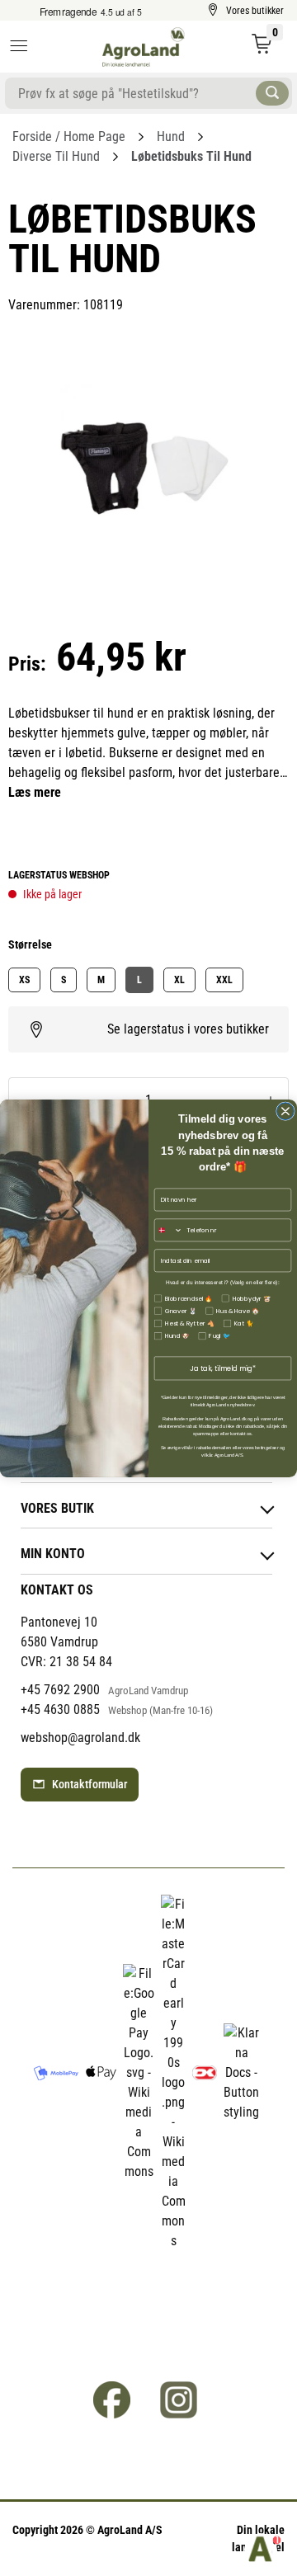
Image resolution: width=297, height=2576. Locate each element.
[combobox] (168, 1230)
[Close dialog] (286, 1111)
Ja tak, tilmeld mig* (222, 1368)
